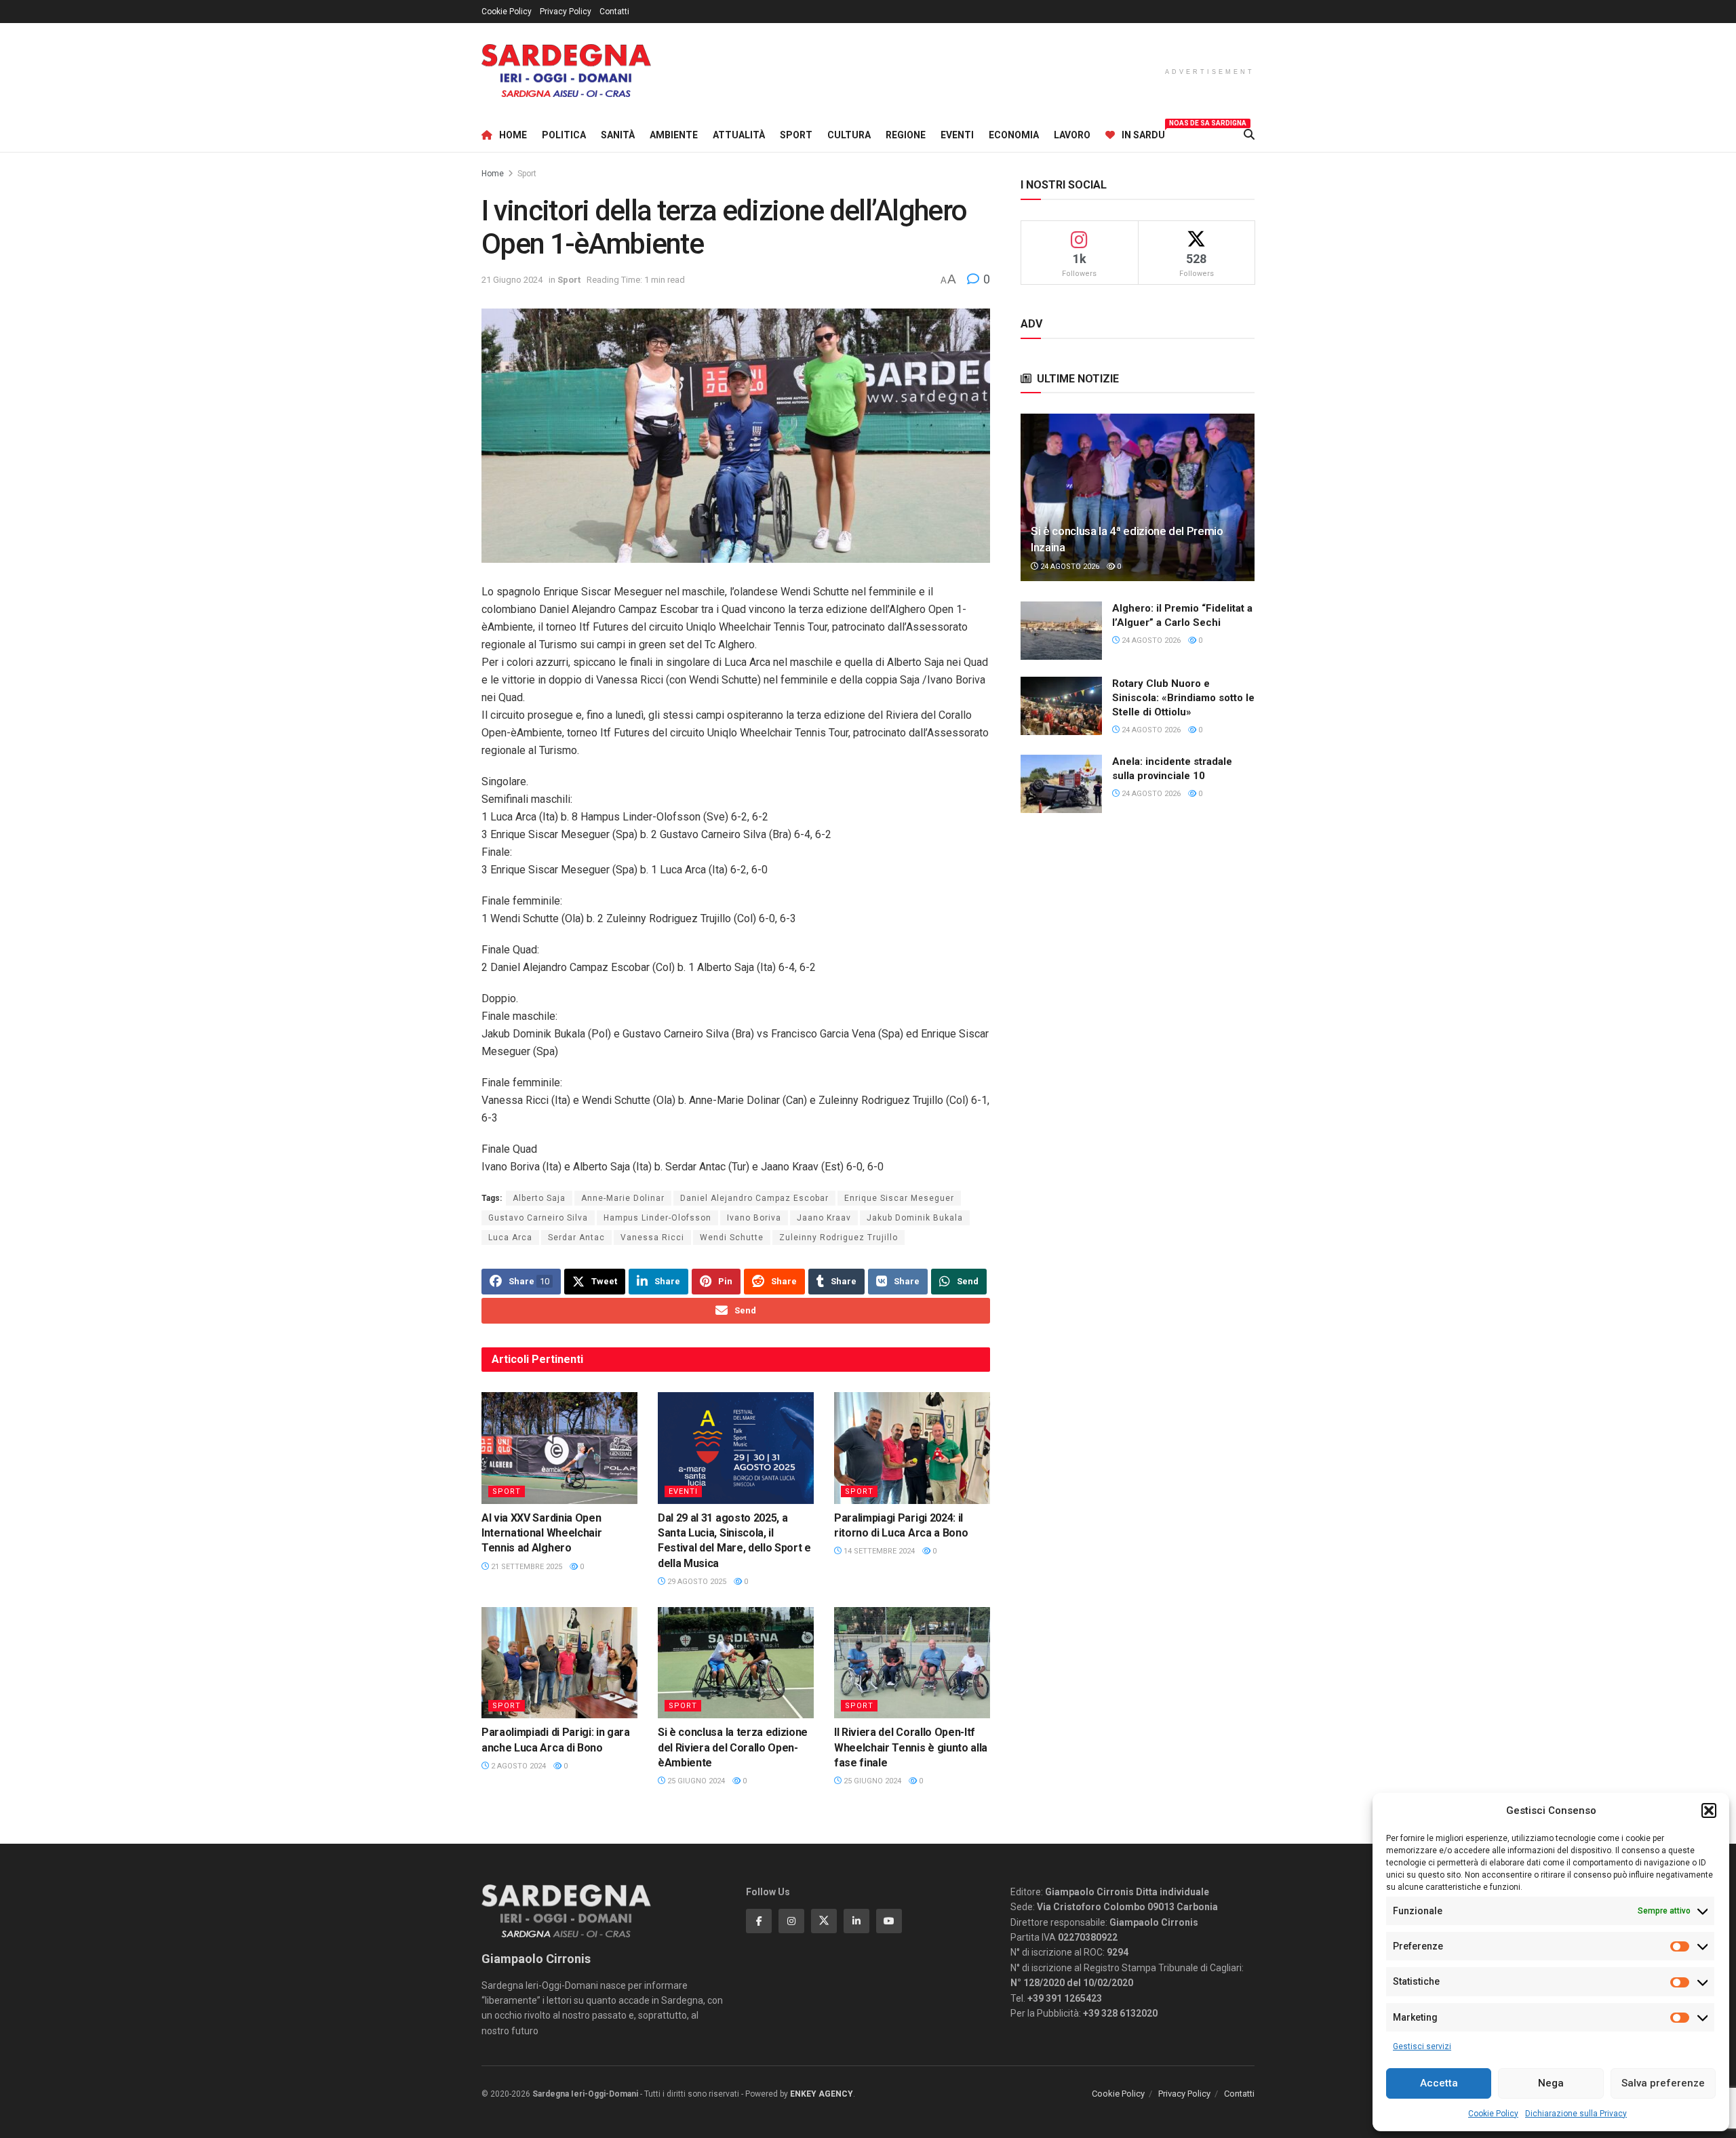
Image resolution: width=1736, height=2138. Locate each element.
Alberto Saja (539, 1198)
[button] (1709, 1810)
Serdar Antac (576, 1238)
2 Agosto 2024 (517, 1766)
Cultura (849, 135)
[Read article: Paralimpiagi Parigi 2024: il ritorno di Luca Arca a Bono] (912, 1448)
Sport (796, 135)
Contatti (614, 12)
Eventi (957, 135)
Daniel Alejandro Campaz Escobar (754, 1198)
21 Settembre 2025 (526, 1567)
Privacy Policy (566, 12)
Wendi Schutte (732, 1238)
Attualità (739, 135)
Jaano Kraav (824, 1218)
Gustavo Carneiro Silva (538, 1218)
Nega (1551, 2083)
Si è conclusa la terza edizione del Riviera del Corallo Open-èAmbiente (733, 1747)
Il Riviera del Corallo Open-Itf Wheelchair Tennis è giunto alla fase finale (911, 1747)
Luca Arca (510, 1238)
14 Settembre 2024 (878, 1551)
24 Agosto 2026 (1069, 567)
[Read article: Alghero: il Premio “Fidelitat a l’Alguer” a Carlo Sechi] (1061, 631)
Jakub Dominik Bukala (915, 1218)
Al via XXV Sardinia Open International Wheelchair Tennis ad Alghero (541, 1533)
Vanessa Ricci (652, 1238)
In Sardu (1143, 133)
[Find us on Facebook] (759, 1921)
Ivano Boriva (754, 1218)
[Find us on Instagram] (791, 1921)
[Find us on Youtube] (889, 1921)
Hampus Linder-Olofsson (657, 1218)
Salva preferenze (1663, 2083)
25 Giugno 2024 (695, 1781)
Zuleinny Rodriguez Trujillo (839, 1238)
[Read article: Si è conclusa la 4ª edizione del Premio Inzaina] (1138, 497)
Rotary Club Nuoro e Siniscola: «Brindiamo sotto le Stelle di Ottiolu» (1183, 698)
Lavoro (1072, 135)
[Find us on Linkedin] (856, 1921)
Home (513, 135)
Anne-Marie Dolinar (623, 1198)
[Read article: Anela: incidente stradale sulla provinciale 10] (1061, 784)
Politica (564, 135)
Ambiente (674, 135)
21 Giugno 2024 (512, 280)
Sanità (618, 135)
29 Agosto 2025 (696, 1582)
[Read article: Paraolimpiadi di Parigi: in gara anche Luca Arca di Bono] (559, 1663)
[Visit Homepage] (566, 71)
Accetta (1439, 2083)
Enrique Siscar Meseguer (899, 1198)
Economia (1014, 135)
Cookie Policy (1493, 2114)
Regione (906, 135)
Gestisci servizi (1422, 2046)
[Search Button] (1249, 135)
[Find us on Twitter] (824, 1921)
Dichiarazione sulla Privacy (1576, 2114)
